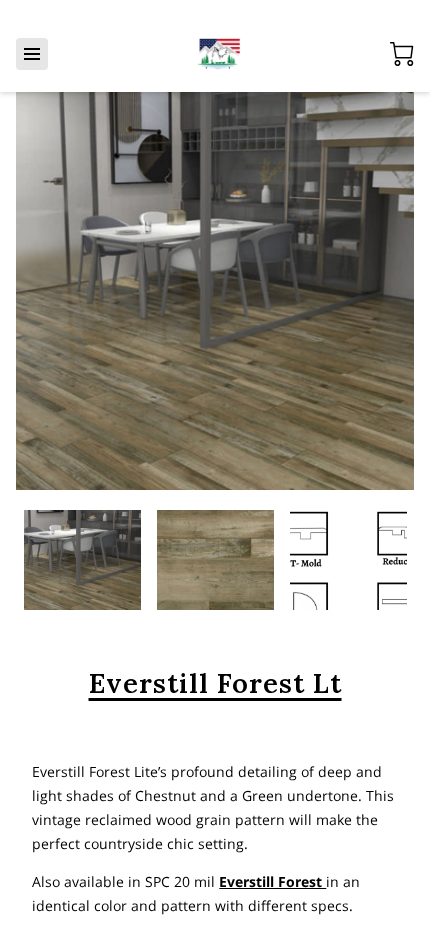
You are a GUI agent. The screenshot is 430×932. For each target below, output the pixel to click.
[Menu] (32, 54)
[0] (402, 54)
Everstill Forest (272, 881)
